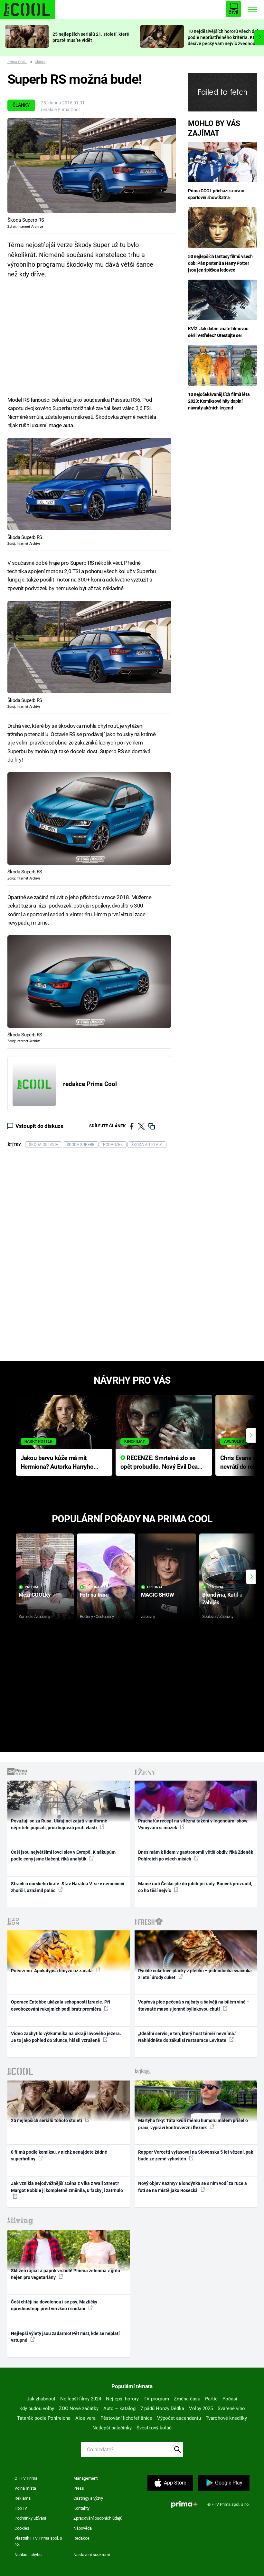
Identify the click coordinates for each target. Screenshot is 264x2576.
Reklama (23, 2498)
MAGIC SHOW (158, 1595)
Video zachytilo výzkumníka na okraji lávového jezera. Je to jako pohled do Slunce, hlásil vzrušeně (66, 2037)
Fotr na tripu (94, 1595)
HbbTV (21, 2508)
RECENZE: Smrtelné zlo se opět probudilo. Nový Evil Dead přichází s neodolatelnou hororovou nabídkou (161, 1463)
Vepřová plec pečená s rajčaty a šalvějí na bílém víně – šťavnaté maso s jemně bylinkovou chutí (194, 2005)
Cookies (22, 2528)
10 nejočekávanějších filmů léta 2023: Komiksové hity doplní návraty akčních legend (219, 401)
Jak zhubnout (41, 2399)
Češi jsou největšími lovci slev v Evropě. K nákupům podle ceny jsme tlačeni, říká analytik (63, 1855)
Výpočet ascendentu (179, 2418)
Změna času (187, 2399)
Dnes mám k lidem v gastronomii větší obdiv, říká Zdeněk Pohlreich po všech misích (196, 1855)
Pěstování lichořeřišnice (126, 2418)
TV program (156, 2399)
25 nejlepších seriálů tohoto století (47, 2120)
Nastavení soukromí (92, 2555)
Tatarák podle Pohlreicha (44, 2418)
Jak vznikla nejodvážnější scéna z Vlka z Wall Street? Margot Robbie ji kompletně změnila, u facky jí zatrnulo (67, 2187)
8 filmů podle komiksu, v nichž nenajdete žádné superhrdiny (59, 2155)
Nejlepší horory (122, 2399)
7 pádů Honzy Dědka (162, 2408)
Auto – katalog (119, 2408)
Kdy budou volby (37, 2408)
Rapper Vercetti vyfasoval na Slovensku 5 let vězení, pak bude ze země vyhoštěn (196, 2155)
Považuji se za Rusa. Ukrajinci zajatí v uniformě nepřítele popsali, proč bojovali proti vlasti (59, 1824)
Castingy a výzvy (88, 2498)
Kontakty (81, 2508)
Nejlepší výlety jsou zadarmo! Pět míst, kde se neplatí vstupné (65, 2337)
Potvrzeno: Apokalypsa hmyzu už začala (52, 1971)
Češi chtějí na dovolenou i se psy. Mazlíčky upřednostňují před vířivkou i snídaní (54, 2305)
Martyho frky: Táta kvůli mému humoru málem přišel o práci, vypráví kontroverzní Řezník (193, 2124)
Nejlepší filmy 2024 (81, 2399)
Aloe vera (85, 2418)
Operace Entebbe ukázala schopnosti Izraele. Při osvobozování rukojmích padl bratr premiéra (61, 2005)
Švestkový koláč (154, 2428)
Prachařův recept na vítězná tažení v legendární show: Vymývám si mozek (193, 1824)
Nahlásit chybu (28, 2555)
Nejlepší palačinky (112, 2428)
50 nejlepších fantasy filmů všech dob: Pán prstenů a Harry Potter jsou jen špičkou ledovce (220, 263)
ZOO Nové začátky (79, 2408)
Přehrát (33, 1587)
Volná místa (25, 2488)
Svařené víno (231, 2408)
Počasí (230, 2399)
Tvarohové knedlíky (226, 2418)
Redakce (81, 2538)
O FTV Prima (26, 2478)
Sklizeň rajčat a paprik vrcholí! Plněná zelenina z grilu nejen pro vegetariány (66, 2274)
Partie (211, 2399)
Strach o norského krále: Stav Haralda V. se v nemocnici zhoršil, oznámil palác (68, 1887)
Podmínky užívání (30, 2518)
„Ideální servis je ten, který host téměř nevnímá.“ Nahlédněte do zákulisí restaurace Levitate (187, 2037)
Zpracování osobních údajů (98, 2518)
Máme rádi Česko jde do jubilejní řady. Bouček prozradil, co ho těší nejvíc (195, 1887)
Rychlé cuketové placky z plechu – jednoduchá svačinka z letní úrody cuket (195, 1974)
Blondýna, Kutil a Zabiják (222, 1598)
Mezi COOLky (35, 1595)
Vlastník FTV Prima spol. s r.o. (38, 2541)
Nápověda (83, 2528)
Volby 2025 (201, 2408)
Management (85, 2478)
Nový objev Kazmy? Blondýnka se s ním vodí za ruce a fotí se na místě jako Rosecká (193, 2187)
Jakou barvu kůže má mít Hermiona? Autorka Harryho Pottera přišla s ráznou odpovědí (57, 1463)
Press (79, 2488)
